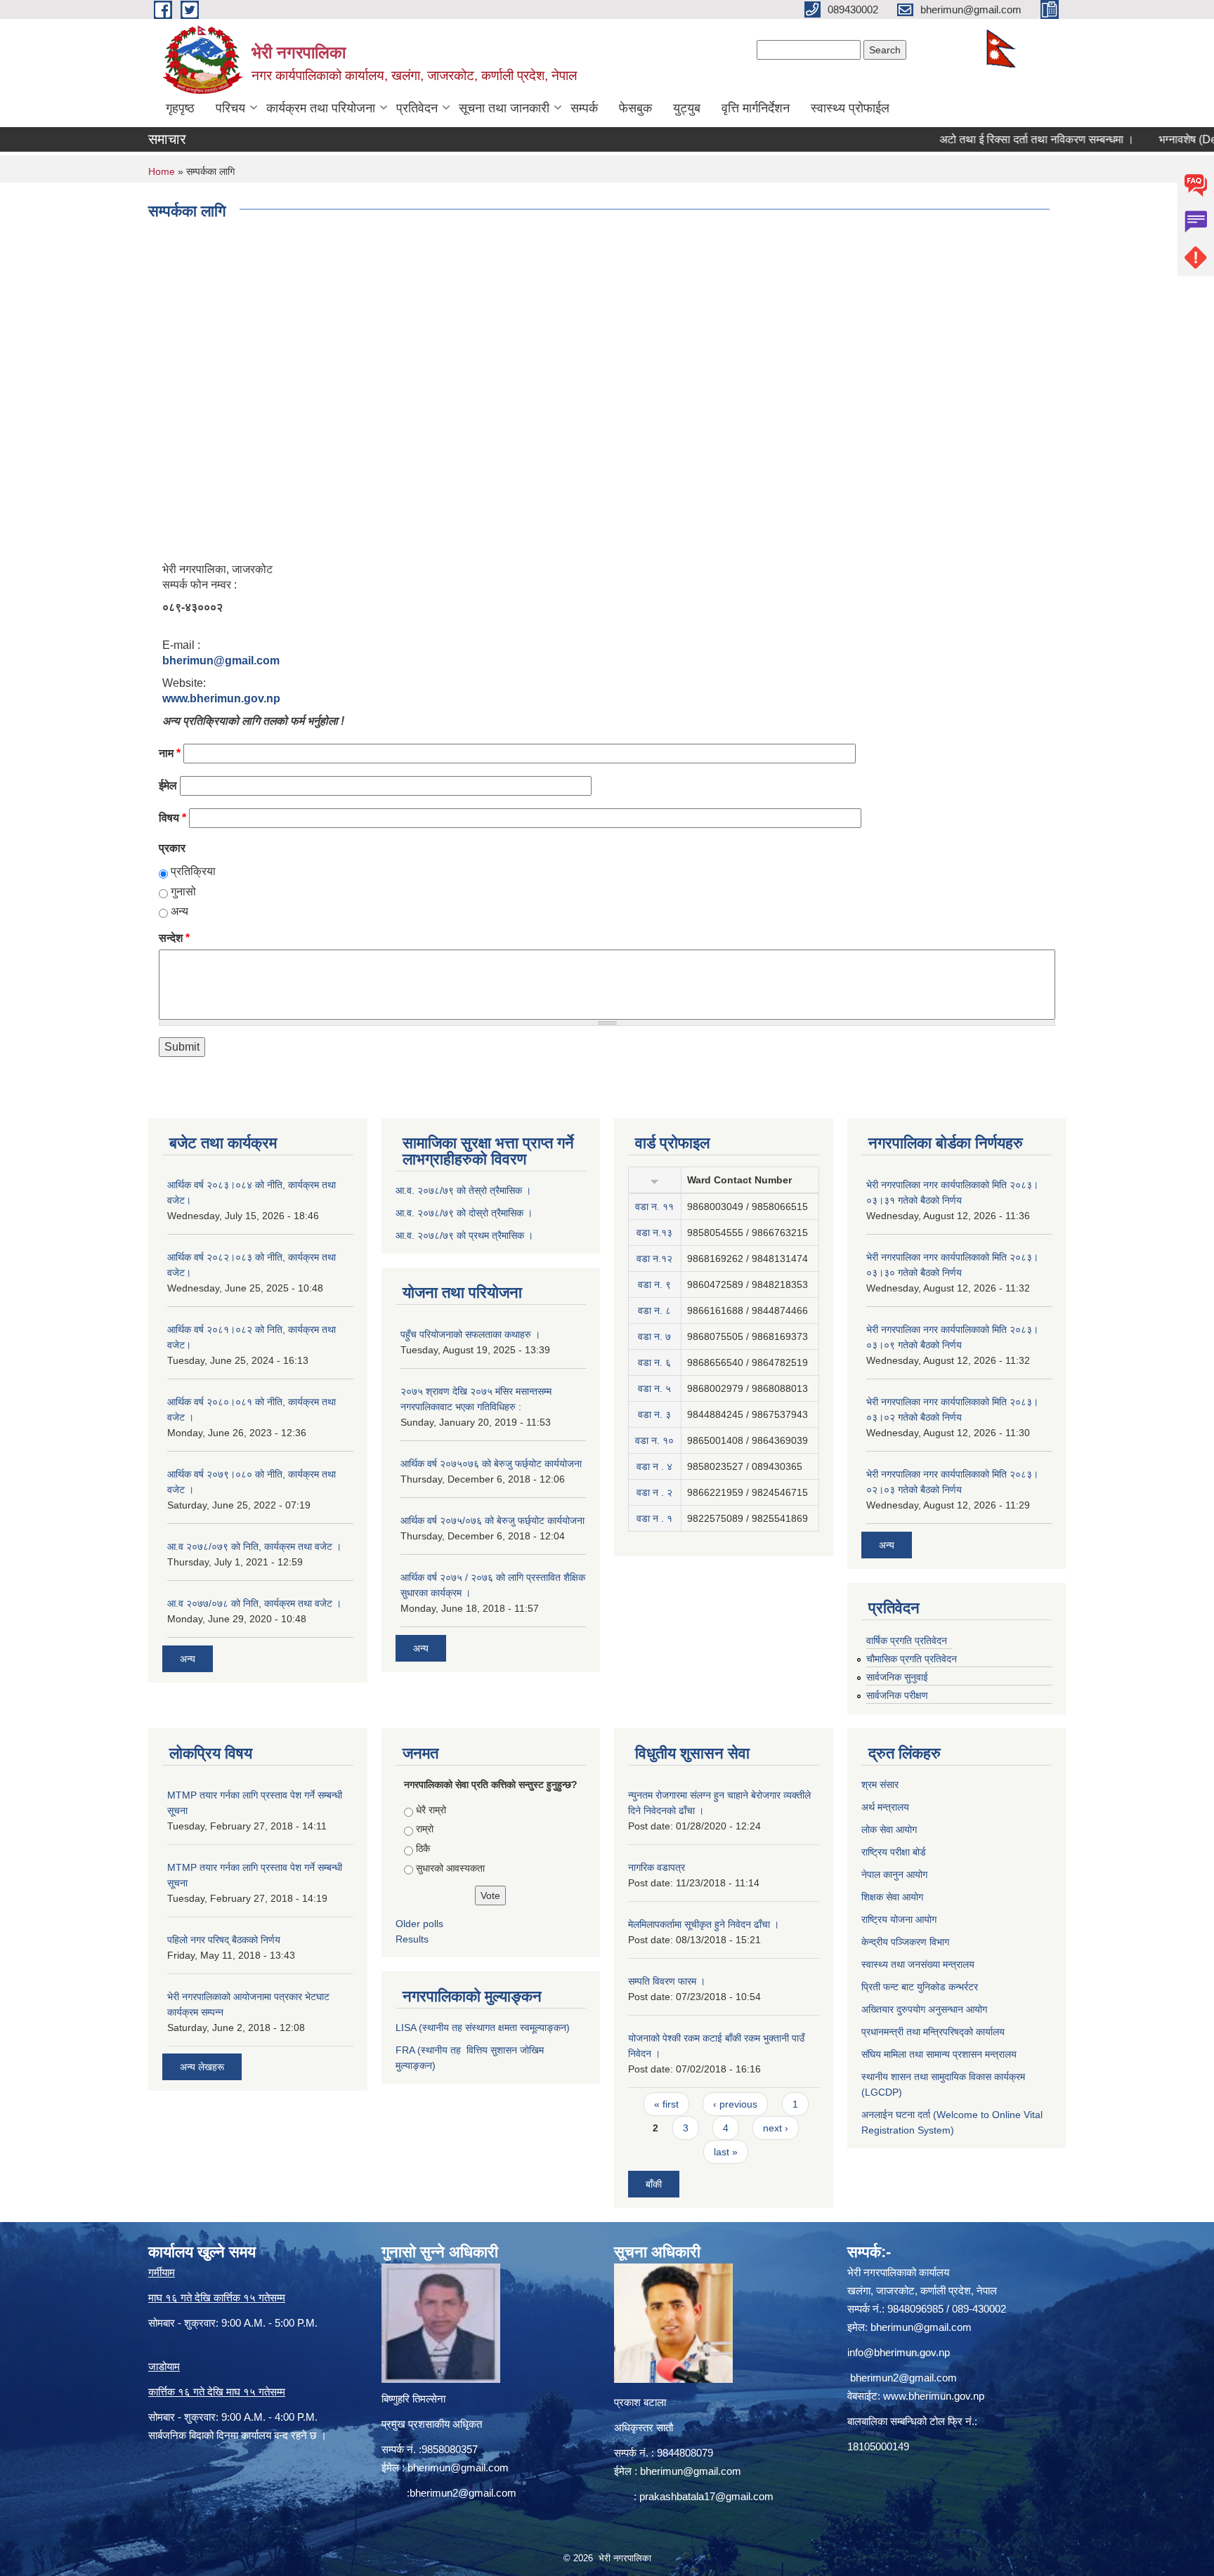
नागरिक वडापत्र (657, 1867)
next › (776, 2128)
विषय (172, 818)
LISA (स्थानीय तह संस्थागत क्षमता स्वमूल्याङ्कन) (483, 2028)
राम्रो (425, 1829)
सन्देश (174, 938)
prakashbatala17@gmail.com (706, 2496)
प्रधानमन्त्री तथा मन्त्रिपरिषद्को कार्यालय (933, 2032)
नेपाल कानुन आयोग (894, 1874)
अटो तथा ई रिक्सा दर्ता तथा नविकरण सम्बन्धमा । (990, 139)
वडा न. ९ (654, 1284)
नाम (170, 753)
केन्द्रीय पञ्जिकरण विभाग (905, 1942)
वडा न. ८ (654, 1310)
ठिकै (423, 1848)
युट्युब (687, 108)
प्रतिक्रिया (193, 871)
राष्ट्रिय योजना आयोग (899, 1919)
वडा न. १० (654, 1440)
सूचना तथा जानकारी (504, 108)
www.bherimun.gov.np (221, 698)
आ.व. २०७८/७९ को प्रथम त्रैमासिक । (464, 1235)
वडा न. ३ (654, 1414)
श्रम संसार (880, 1785)
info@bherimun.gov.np (899, 2352)
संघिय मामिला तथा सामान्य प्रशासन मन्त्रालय (939, 2054)
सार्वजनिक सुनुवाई (897, 1677)
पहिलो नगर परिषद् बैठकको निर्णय (224, 1940)
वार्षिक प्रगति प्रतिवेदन (907, 1641)
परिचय (230, 108)
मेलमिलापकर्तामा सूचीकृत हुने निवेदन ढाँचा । (704, 1924)
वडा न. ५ (654, 1388)
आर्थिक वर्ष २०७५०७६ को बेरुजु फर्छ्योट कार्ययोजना (491, 1464)
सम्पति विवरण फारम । (667, 1981)
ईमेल (168, 786)
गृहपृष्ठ (180, 108)
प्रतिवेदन (417, 108)
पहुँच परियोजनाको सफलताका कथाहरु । (470, 1334)
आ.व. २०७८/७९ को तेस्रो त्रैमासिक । (463, 1190)
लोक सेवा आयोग (889, 1829)
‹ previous (735, 2104)
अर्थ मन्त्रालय (885, 1807)
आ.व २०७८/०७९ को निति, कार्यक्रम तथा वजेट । (254, 1546)
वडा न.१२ (654, 1259)
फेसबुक (635, 108)
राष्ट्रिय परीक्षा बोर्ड (894, 1852)
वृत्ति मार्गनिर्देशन (756, 108)
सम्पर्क (584, 108)
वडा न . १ (654, 1518)
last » (726, 2152)
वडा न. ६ (654, 1362)
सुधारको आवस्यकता (450, 1868)
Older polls (419, 1924)
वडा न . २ (654, 1492)
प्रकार (172, 848)
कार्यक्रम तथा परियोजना (321, 108)
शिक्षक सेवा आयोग (892, 1897)
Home (162, 171)
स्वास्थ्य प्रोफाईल (850, 108)
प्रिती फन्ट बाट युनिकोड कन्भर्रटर (920, 1987)
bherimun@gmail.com (221, 661)
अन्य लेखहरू (202, 2067)
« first (666, 2104)
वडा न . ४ (654, 1466)
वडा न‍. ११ (654, 1207)
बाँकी (654, 2184)
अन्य (180, 911)
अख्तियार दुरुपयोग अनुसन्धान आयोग (924, 2009)
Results (412, 1939)
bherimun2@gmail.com (463, 2493)
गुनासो (183, 892)
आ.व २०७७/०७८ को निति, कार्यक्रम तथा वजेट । (254, 1603)
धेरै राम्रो (431, 1810)
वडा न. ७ (654, 1336)
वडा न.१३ (654, 1233)
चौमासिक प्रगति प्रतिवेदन (912, 1659)
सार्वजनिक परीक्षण (897, 1695)
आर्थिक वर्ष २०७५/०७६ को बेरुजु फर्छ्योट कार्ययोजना (492, 1520)
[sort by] (654, 1180)
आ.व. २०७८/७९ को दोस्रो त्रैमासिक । (464, 1213)
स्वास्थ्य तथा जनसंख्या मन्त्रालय (918, 1964)
